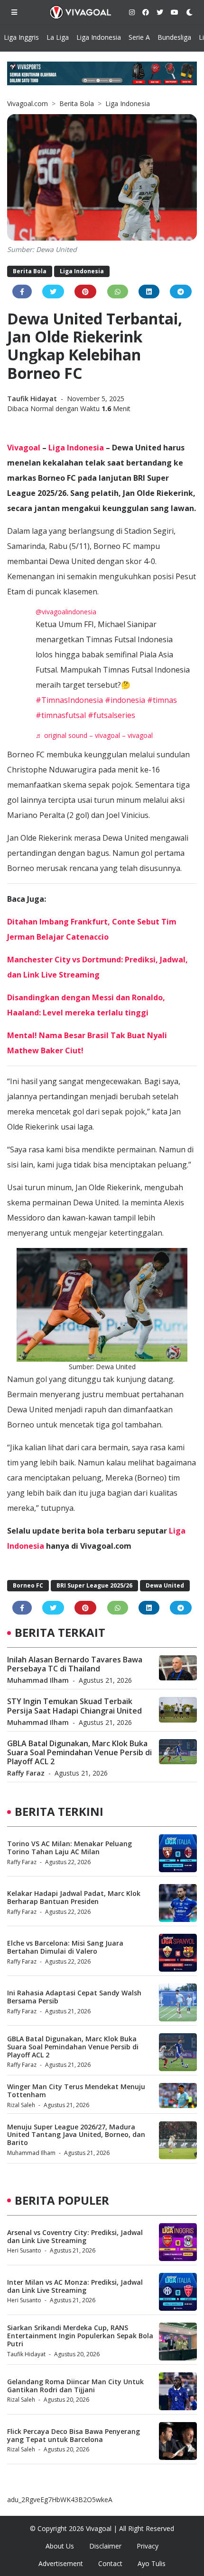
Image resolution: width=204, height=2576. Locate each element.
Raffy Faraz (26, 1773)
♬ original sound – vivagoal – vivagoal (94, 735)
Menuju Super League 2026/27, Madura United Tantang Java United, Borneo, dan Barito (76, 2135)
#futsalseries (111, 715)
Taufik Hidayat (33, 399)
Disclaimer (105, 2546)
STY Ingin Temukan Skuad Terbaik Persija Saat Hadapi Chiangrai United (74, 1706)
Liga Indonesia (99, 37)
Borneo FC (28, 1585)
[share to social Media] (22, 292)
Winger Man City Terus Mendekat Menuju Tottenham (76, 2091)
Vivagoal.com (28, 103)
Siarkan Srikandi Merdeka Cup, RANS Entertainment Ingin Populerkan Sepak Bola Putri (80, 2336)
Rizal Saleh (21, 2105)
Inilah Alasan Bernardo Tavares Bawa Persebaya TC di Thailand (75, 1664)
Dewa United (165, 1585)
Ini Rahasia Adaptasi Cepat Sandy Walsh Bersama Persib (74, 1997)
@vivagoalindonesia (66, 612)
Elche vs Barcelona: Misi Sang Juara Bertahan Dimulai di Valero (65, 1947)
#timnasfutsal (61, 715)
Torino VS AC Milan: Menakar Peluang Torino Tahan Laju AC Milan (70, 1848)
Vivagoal (24, 448)
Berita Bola (77, 103)
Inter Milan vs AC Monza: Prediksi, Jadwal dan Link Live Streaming (75, 2286)
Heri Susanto (24, 2250)
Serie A (139, 37)
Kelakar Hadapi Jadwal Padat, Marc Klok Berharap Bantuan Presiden (74, 1897)
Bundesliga (174, 37)
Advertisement (61, 2563)
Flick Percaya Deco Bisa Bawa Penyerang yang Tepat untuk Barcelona (74, 2435)
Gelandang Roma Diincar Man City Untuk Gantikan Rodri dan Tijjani (75, 2386)
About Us (60, 2546)
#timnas (162, 700)
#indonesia (125, 700)
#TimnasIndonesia (69, 700)
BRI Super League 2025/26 (94, 1585)
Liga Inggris (21, 37)
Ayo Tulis (152, 2563)
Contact (110, 2563)
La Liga (58, 37)
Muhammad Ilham (38, 1680)
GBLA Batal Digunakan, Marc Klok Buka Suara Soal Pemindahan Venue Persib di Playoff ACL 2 (79, 1752)
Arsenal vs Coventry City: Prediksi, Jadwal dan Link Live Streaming (75, 2236)
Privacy (148, 2546)
